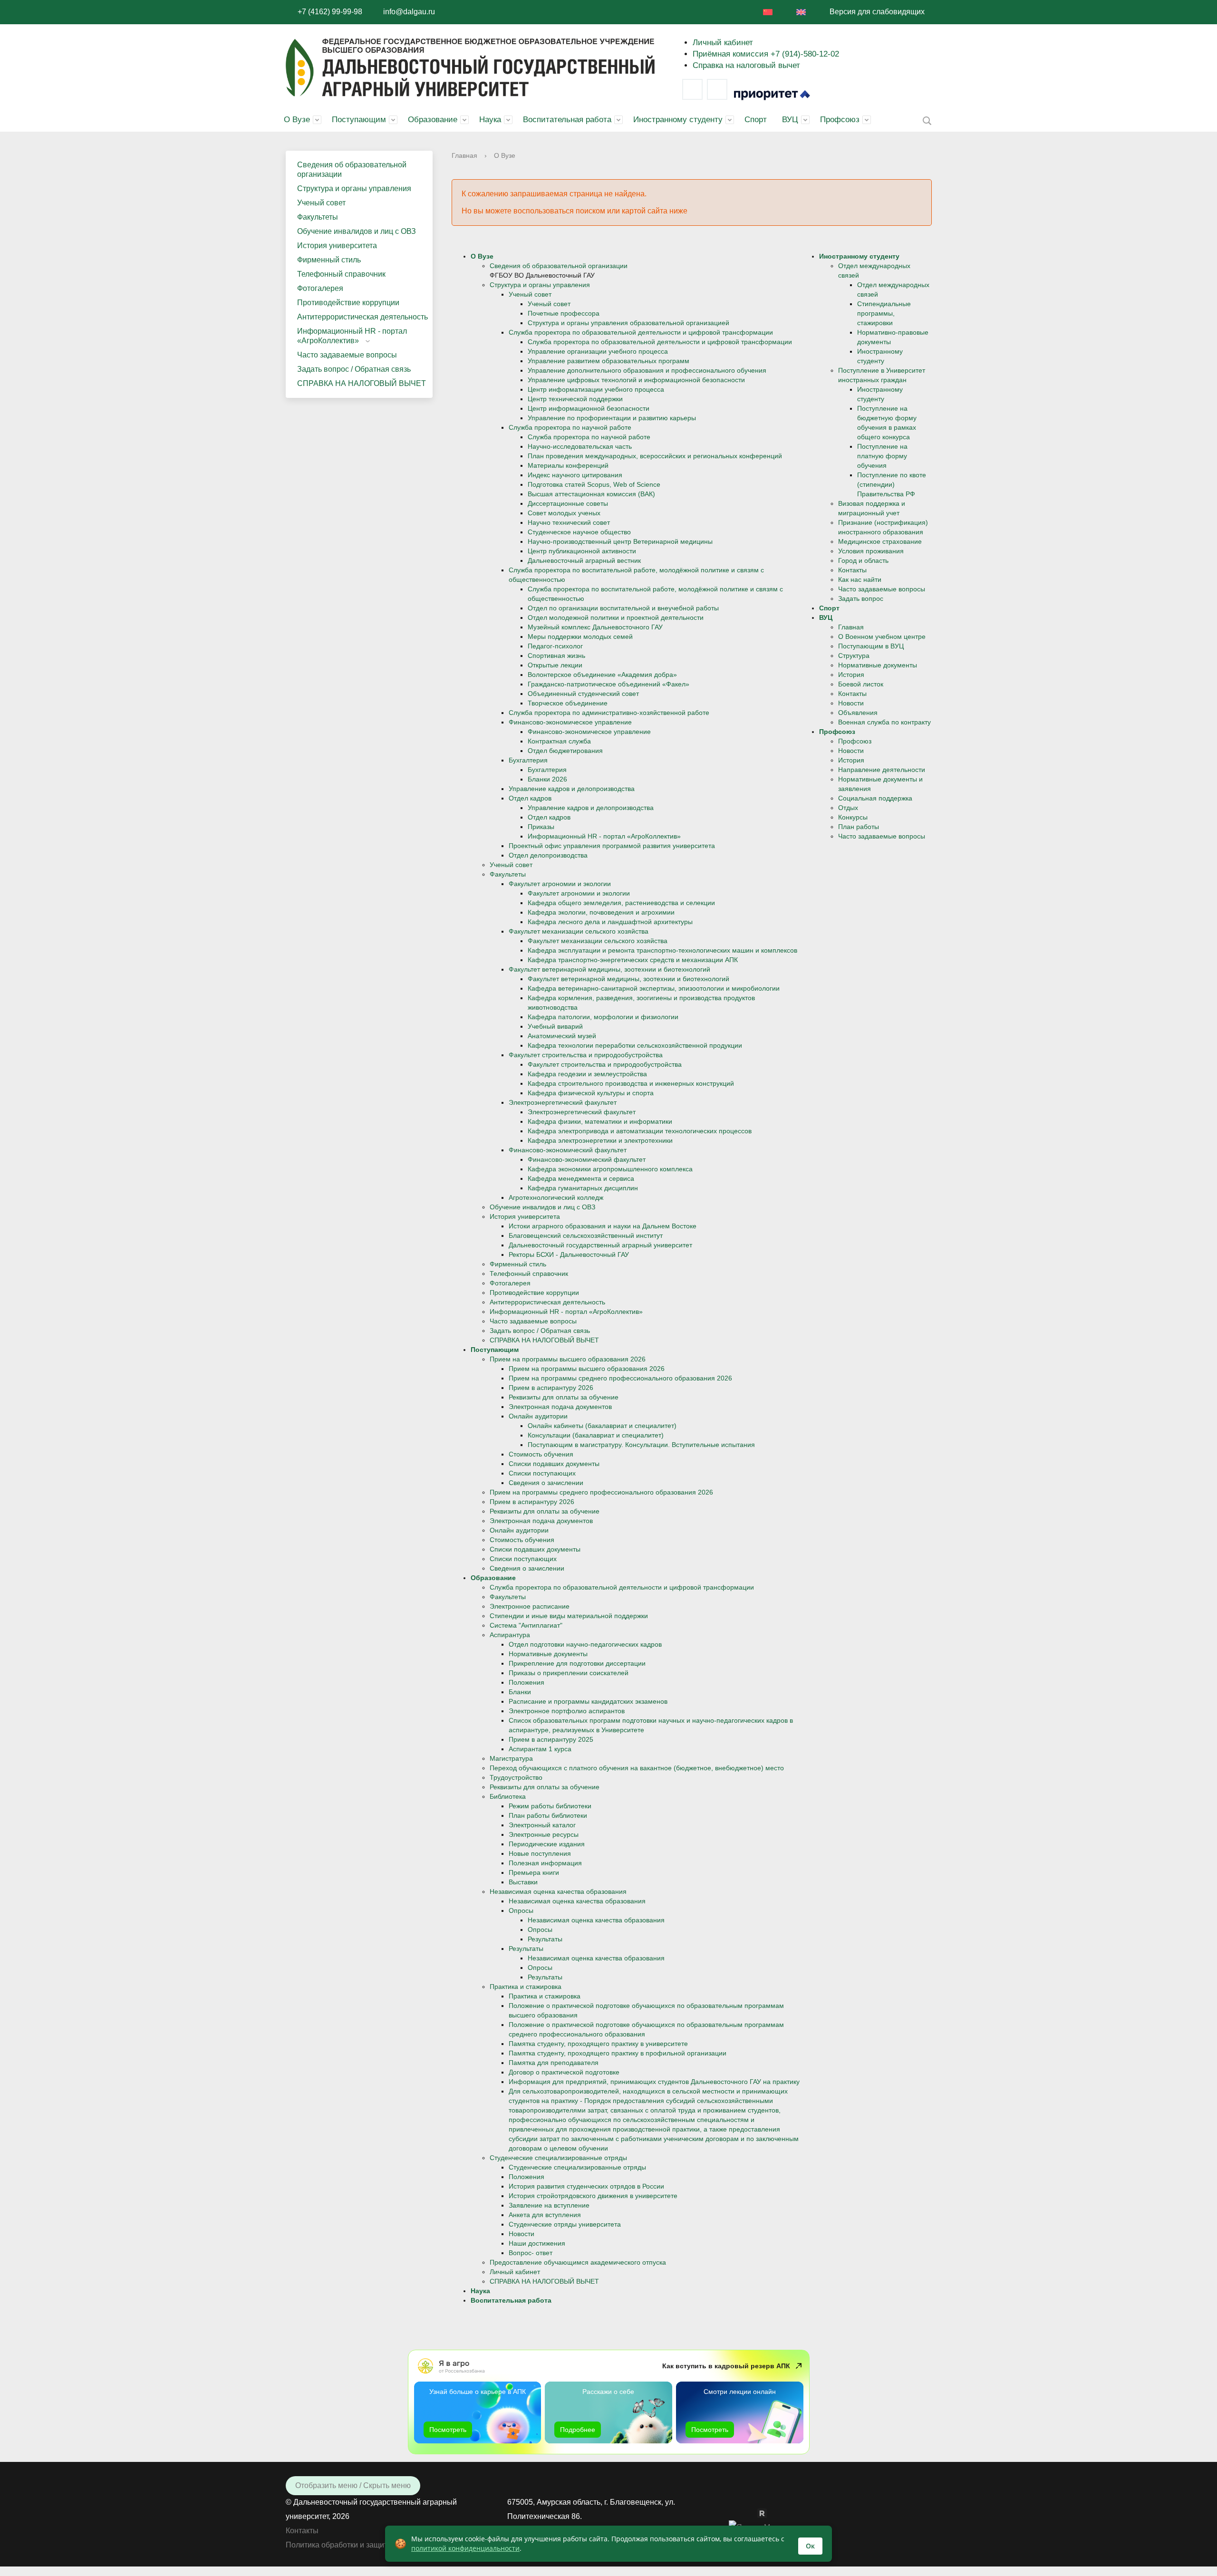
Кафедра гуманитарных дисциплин (583, 1188)
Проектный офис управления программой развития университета (612, 846)
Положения (526, 1682)
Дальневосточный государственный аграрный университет (600, 1245)
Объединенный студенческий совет (583, 694)
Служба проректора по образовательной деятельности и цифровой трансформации (641, 332)
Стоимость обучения (541, 1454)
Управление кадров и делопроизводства (572, 789)
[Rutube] (767, 2513)
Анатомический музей (562, 1036)
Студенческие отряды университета (565, 2224)
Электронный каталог (542, 1825)
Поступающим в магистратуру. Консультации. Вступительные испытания (641, 1445)
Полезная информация (545, 1863)
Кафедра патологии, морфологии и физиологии (603, 1017)
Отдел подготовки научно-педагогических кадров (585, 1644)
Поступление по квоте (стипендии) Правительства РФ (892, 484)
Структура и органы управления (354, 188)
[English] (801, 12)
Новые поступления (540, 1853)
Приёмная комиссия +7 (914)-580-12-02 (766, 54)
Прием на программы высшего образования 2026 (568, 1359)
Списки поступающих (542, 1473)
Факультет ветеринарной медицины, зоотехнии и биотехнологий (609, 969)
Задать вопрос (861, 598)
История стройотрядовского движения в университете (593, 2196)
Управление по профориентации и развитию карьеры (612, 418)
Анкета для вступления (545, 2215)
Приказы (541, 827)
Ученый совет (321, 203)
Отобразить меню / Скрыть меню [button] (353, 2485)
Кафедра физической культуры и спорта (591, 1093)
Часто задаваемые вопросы (347, 355)
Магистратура (511, 1758)
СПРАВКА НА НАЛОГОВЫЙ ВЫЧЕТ (362, 383)
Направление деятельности (882, 770)
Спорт (756, 120)
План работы (859, 827)
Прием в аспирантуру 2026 (551, 1388)
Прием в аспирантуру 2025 (551, 1739)
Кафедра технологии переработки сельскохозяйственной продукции (635, 1045)
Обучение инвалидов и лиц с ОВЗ (357, 231)
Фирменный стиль (329, 260)
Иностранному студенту (678, 120)
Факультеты (318, 217)
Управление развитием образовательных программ (608, 361)
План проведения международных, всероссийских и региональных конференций (655, 456)
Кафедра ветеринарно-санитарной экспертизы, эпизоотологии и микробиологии (654, 988)
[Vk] (692, 89)
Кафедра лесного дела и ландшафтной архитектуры (610, 922)
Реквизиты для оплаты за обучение (564, 1397)
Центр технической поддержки (575, 399)
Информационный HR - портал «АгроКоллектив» (352, 336)
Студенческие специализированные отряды (558, 2158)
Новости (522, 2234)
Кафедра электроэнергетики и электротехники (600, 1140)
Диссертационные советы (568, 503)
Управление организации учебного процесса (598, 351)
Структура (854, 656)
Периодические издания (547, 1844)
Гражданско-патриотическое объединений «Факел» (608, 684)
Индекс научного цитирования (575, 475)
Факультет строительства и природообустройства (586, 1055)
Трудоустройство (516, 1777)
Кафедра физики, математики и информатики (600, 1121)
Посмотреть (448, 2430)
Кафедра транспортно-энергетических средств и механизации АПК (633, 960)
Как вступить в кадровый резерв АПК (726, 2366)
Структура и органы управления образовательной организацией (628, 323)
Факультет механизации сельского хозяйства (579, 931)
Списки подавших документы (554, 1464)
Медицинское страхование (880, 541)
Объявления (858, 713)
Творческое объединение (568, 703)
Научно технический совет (569, 522)
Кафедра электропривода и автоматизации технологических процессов (640, 1131)
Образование (433, 120)
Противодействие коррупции (348, 303)
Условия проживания (871, 551)
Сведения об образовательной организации (352, 169)
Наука (490, 120)
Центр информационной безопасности (589, 408)
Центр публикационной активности (582, 551)
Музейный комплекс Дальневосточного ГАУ (595, 627)
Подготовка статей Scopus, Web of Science (594, 484)
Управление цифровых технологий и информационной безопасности (636, 380)
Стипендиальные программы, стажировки (884, 313)
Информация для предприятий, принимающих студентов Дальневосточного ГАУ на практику (654, 2082)
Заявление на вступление (549, 2205)
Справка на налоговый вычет (746, 65)
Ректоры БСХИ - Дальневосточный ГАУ (569, 1254)
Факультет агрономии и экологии (560, 884)
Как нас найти (860, 579)
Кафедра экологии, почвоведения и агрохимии (601, 912)
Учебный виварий (555, 1026)
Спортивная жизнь (556, 656)
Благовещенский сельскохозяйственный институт (586, 1235)
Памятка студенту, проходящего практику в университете (598, 2044)
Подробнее (578, 2430)
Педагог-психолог (555, 646)
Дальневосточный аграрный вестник (584, 560)
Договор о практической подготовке (564, 2072)
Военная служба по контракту (884, 722)
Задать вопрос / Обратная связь (354, 369)
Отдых (848, 808)
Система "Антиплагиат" (526, 1625)
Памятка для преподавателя (554, 2063)
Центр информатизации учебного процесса (596, 389)
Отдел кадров (530, 798)
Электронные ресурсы (544, 1834)
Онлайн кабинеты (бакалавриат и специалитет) (602, 1426)
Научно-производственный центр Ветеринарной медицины (620, 541)
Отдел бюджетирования (565, 751)
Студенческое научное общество (579, 532)
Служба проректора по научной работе (570, 427)
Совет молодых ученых (564, 513)
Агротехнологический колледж (556, 1197)
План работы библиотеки (548, 1815)
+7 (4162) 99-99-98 (330, 12)
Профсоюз (840, 120)
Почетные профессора (564, 313)
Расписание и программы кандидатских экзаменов (588, 1701)
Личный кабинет (723, 43)
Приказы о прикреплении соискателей (569, 1673)
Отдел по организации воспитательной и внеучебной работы (623, 608)
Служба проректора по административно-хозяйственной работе (609, 713)
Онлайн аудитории (538, 1416)
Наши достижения (537, 2243)
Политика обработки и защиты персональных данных (380, 2545)
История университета (337, 246)
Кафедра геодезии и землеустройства (587, 1074)
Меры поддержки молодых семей (580, 637)
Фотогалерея (320, 288)
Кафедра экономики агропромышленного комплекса (610, 1169)
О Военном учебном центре (882, 637)
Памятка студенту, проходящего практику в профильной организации (618, 2053)
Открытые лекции (555, 665)
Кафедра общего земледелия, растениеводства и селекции (621, 903)
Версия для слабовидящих (877, 12)
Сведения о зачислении (546, 1483)
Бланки (520, 1692)
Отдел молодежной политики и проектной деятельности (616, 617)
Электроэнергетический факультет (563, 1102)
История (851, 675)
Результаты (545, 1939)
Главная (464, 155)
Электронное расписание (530, 1606)
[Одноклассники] (753, 2513)
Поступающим (359, 120)
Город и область (863, 560)
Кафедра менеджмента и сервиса (581, 1178)
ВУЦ (790, 120)
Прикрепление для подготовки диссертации (577, 1663)
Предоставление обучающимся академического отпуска (578, 2262)
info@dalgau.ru (409, 12)
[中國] (768, 12)
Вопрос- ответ (531, 2253)
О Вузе (297, 120)
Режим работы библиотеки (550, 1806)
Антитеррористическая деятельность (362, 317)
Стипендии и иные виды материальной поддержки (569, 1616)
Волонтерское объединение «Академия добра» (602, 675)
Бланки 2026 (547, 779)
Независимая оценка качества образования (558, 1891)
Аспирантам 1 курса (540, 1749)
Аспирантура (510, 1635)
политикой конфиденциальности (465, 2548)
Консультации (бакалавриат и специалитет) (596, 1435)
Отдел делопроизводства (548, 855)
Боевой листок (861, 684)
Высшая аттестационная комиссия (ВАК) (591, 494)
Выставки (523, 1882)
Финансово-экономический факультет (568, 1150)
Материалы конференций (568, 465)
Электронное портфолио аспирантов (567, 1711)
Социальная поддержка (875, 798)
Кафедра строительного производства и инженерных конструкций (631, 1083)
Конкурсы (853, 817)
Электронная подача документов (560, 1407)
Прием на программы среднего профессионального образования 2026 (620, 1378)
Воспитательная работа (567, 120)
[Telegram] (717, 89)
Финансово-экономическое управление (570, 722)
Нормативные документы (548, 1654)
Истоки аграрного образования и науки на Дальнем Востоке (603, 1226)
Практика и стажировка (526, 1987)
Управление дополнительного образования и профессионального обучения (647, 370)
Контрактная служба (559, 741)
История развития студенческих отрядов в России (586, 2186)
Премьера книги (534, 1872)
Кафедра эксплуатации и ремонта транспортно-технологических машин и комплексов (662, 950)
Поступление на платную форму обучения (882, 456)
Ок (810, 2546)
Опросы (521, 1910)
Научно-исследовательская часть (580, 446)
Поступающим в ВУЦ (871, 646)
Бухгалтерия (528, 760)
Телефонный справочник (341, 274)
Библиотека (508, 1796)
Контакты (852, 570)
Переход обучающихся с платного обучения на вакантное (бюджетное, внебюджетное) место (637, 1768)
